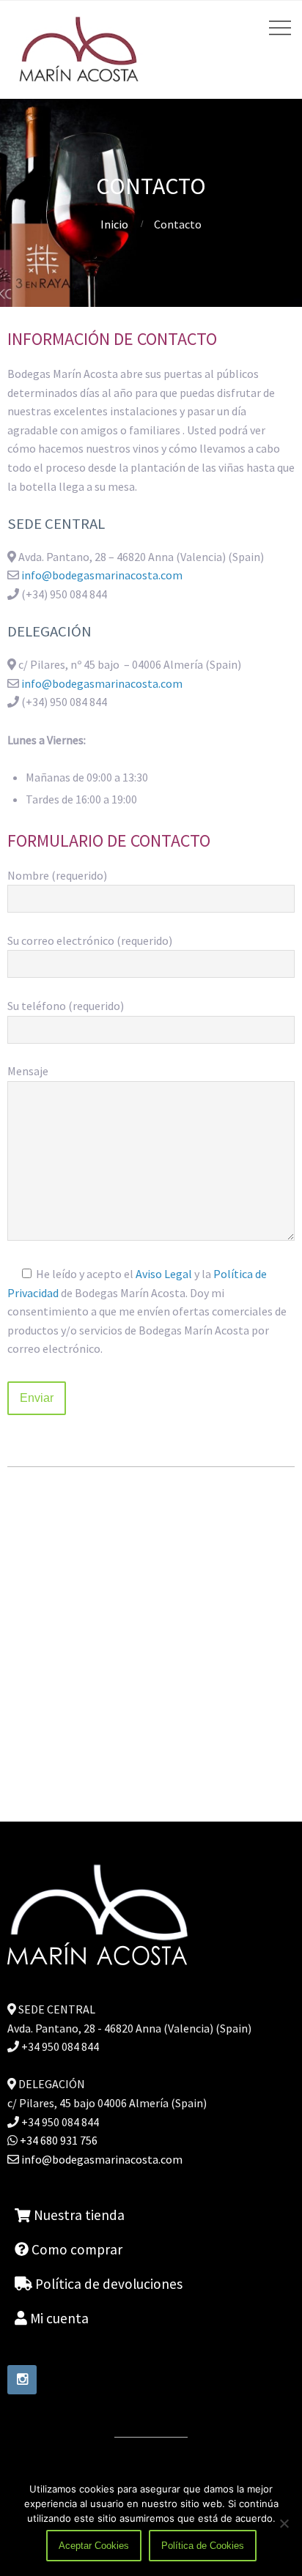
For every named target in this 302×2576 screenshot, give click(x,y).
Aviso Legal (164, 1274)
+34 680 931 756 (58, 2140)
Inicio (114, 224)
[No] (284, 2523)
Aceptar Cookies (94, 2546)
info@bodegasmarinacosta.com (102, 575)
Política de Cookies (203, 2546)
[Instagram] (22, 2380)
